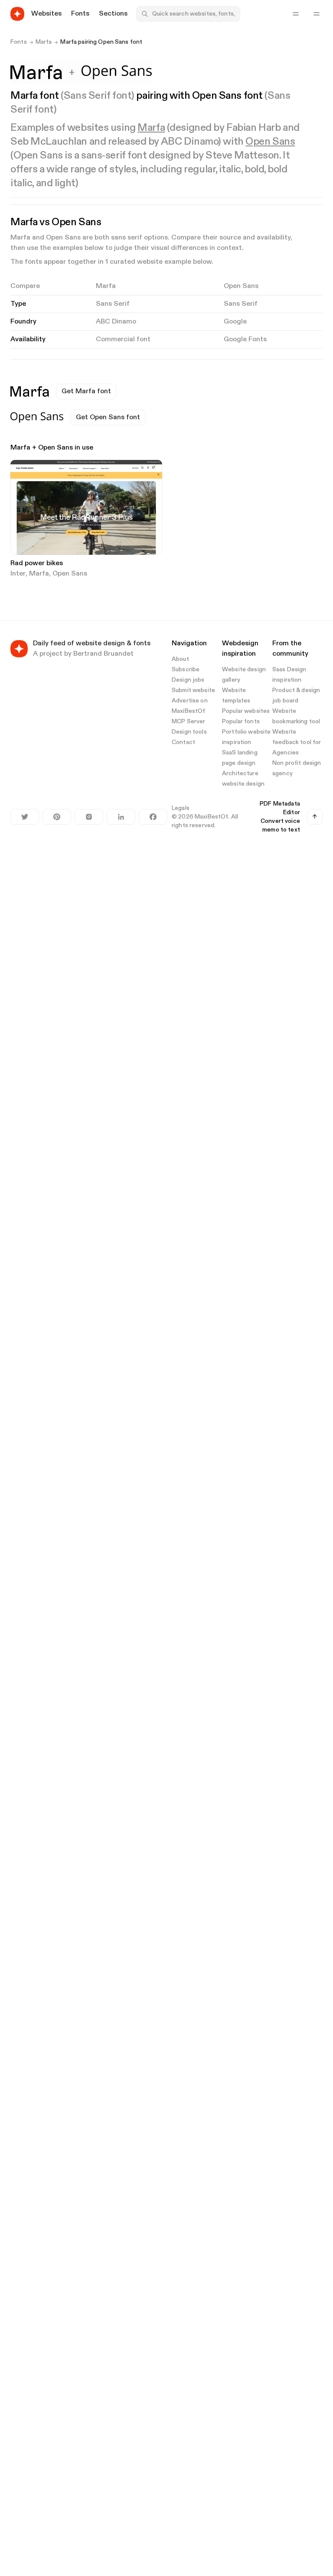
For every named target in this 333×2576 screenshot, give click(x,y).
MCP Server (188, 722)
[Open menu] (317, 14)
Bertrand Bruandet (103, 654)
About (180, 659)
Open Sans (270, 142)
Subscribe (186, 670)
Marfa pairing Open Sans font (101, 42)
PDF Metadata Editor (280, 808)
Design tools (189, 732)
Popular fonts (241, 722)
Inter (18, 574)
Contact (183, 742)
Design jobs (188, 680)
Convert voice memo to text (280, 825)
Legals (181, 808)
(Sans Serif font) (98, 96)
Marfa (44, 42)
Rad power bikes (37, 563)
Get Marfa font (86, 392)
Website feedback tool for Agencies (297, 742)
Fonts (19, 42)
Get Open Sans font (108, 417)
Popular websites (246, 711)
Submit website (193, 690)
